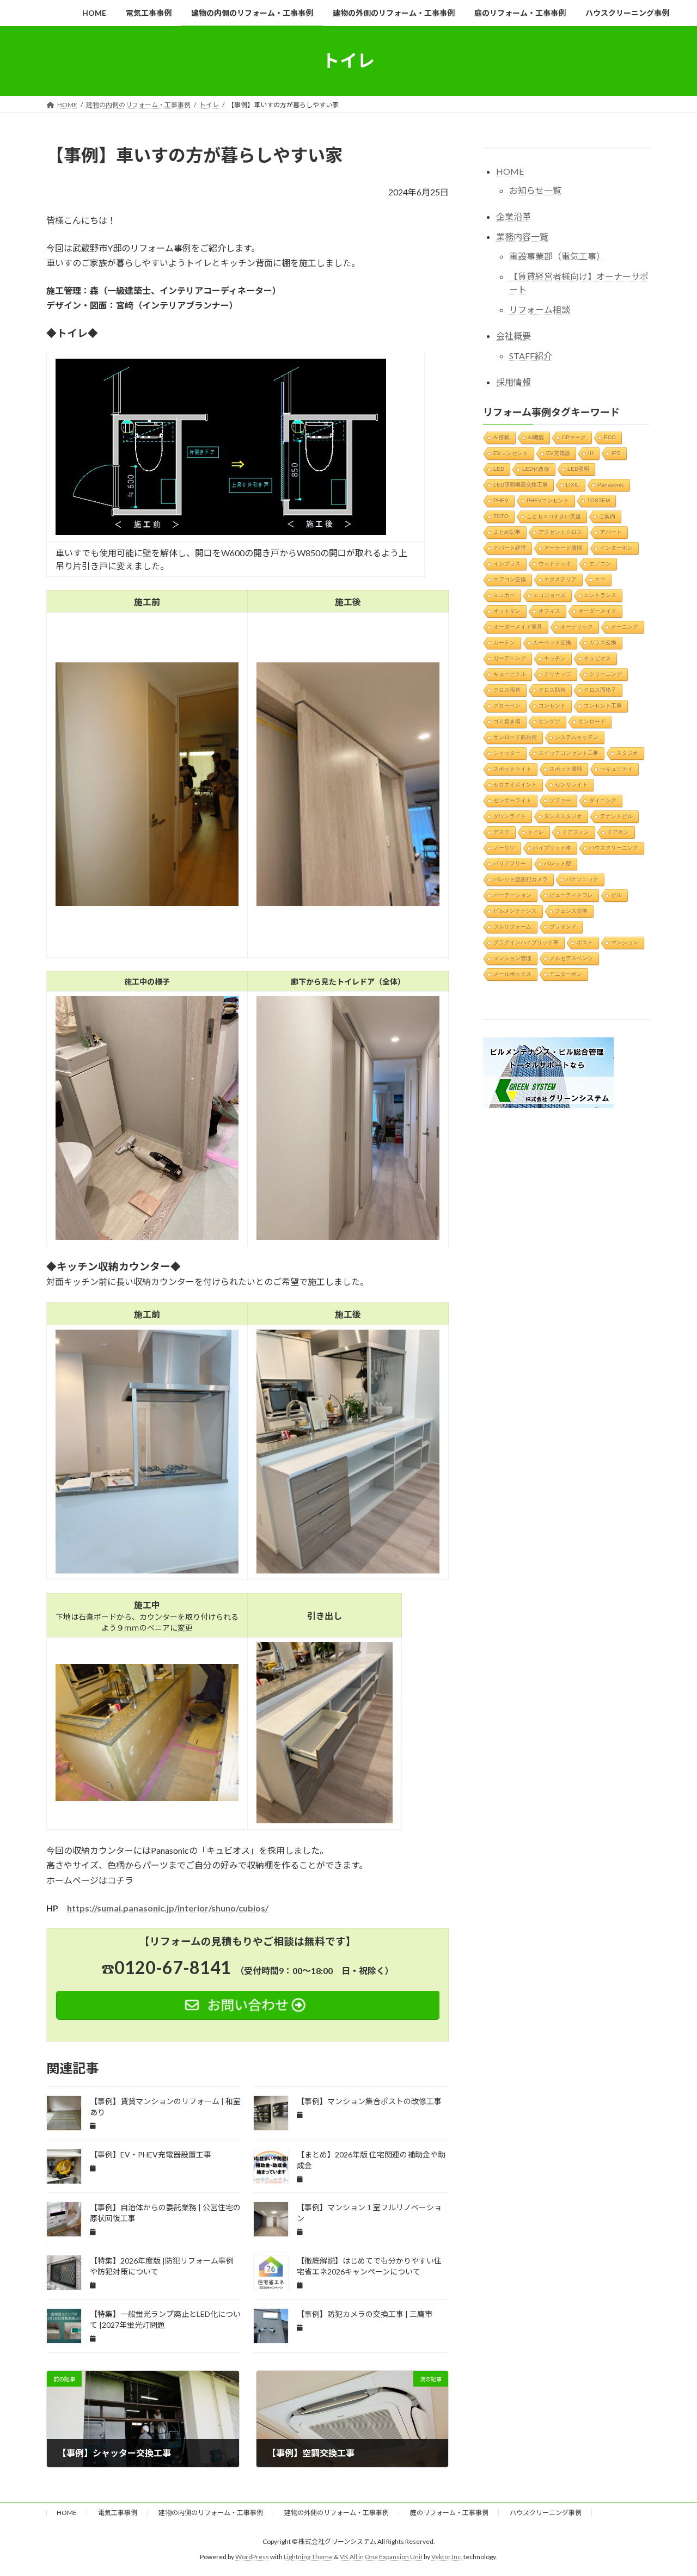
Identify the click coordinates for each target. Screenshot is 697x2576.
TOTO (501, 516)
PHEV (501, 500)
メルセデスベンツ (571, 958)
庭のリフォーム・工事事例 (449, 2513)
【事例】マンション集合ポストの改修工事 (369, 2101)
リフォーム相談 (540, 309)
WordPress (252, 2557)
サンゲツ (549, 721)
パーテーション (512, 894)
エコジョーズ (549, 595)
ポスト (585, 942)
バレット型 (558, 863)
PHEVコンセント (548, 500)
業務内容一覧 (522, 236)
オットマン (507, 610)
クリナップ (558, 674)
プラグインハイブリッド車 (526, 942)
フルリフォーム (512, 926)
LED (499, 468)
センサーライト (512, 800)
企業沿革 (513, 216)
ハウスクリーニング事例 (546, 2513)
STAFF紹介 (531, 355)
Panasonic (611, 484)
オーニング (625, 626)
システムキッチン (577, 737)
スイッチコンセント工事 (568, 752)
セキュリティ (616, 768)
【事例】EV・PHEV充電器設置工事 (151, 2154)
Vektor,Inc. (447, 2557)
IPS (616, 453)
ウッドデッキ (555, 563)
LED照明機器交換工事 (521, 484)
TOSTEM (598, 500)
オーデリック (577, 626)
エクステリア (560, 579)
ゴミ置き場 (507, 721)
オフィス (549, 610)
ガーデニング (510, 658)
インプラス (507, 563)
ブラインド (563, 926)
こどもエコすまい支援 (554, 516)
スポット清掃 (566, 768)
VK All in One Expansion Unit (381, 2557)
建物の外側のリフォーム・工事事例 (337, 2513)
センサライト (571, 784)
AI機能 (536, 437)
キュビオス (597, 658)
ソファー (560, 800)
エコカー (504, 595)
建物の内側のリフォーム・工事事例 (211, 2513)
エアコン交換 (510, 579)
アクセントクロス (560, 531)
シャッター (507, 752)
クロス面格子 (600, 689)
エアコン (600, 563)
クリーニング (606, 674)
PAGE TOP (670, 2488)
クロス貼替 (552, 689)
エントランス (600, 595)
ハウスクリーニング (614, 847)
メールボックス (512, 973)
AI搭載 (502, 437)
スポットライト (512, 768)
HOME (510, 171)
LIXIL (573, 484)
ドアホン (618, 831)
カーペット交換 (552, 642)
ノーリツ (504, 847)
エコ (600, 579)
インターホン (616, 547)
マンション (625, 942)
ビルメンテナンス (515, 910)
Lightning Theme (308, 2557)
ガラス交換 (603, 642)
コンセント (552, 705)
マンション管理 (512, 958)
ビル (616, 894)
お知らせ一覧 (535, 190)
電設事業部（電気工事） (557, 256)
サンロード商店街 (515, 737)
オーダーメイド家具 (518, 626)
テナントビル (616, 816)
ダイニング (603, 800)
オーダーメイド (597, 610)
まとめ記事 (507, 531)
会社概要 (513, 336)
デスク (502, 831)
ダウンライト (510, 816)
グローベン (507, 705)
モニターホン (566, 973)
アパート (611, 531)
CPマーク (574, 437)
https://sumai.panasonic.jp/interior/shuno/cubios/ (168, 1908)
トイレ (536, 831)
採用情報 (513, 381)
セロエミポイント (515, 784)
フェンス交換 (571, 910)
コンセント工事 (603, 705)
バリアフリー (510, 863)
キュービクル (510, 674)
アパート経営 (510, 547)
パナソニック (582, 879)
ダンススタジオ (563, 816)
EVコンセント (511, 453)
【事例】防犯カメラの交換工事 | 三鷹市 (365, 2314)
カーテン (504, 642)
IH (591, 453)
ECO (610, 437)
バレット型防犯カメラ (521, 879)
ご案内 (607, 516)
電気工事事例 (118, 2513)
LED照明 (578, 468)
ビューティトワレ (571, 894)
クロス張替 (507, 689)
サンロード (592, 721)
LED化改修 (536, 468)
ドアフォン (576, 831)
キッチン (555, 658)
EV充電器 (558, 453)
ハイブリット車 (552, 847)
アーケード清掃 (563, 547)
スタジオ (627, 752)
